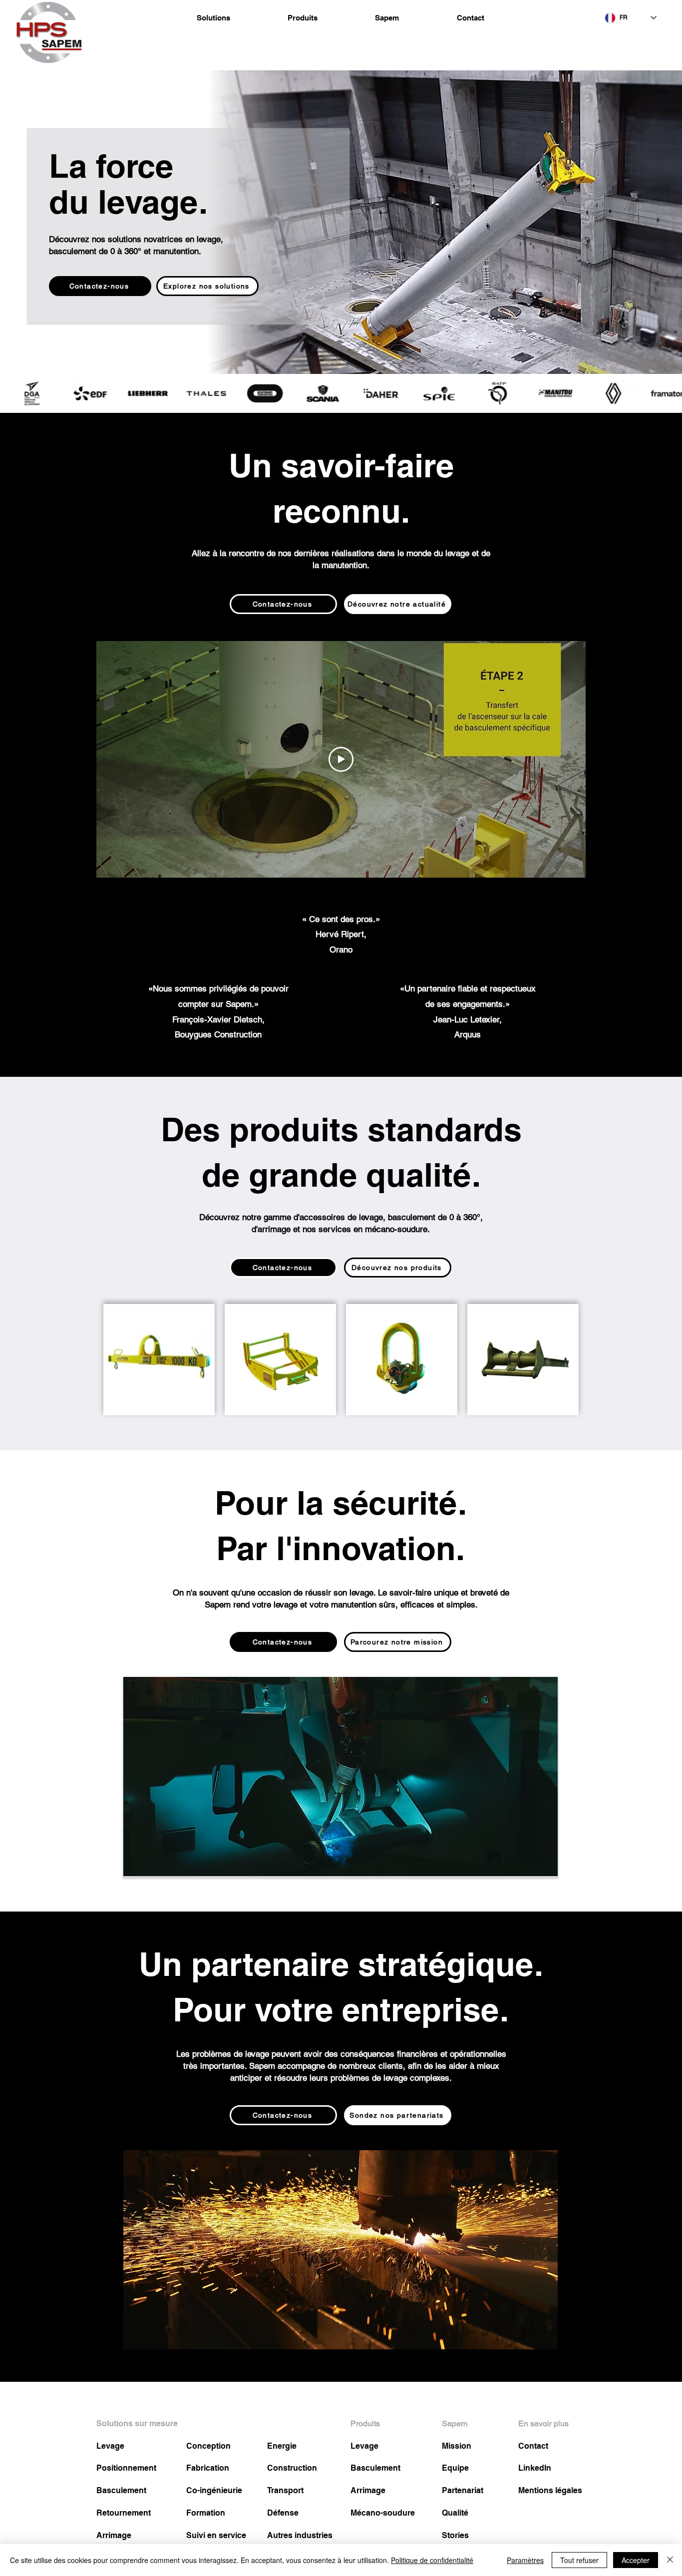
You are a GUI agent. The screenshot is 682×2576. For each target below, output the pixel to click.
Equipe (455, 2468)
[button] (213, 18)
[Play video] (341, 759)
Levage (110, 2446)
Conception (208, 2446)
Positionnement (126, 2468)
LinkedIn (535, 2468)
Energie (282, 2446)
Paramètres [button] (525, 2560)
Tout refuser (579, 2560)
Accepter (636, 2560)
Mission (457, 2446)
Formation (206, 2513)
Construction (292, 2468)
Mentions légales (550, 2490)
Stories (455, 2535)
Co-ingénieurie (214, 2490)
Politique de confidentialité (432, 2560)
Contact (533, 2446)
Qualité (455, 2513)
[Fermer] (670, 2560)
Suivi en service (216, 2535)
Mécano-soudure (383, 2513)
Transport (285, 2490)
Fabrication (208, 2468)
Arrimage (114, 2535)
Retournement (124, 2513)
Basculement (121, 2490)
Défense (283, 2513)
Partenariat (463, 2490)
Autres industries (300, 2535)
